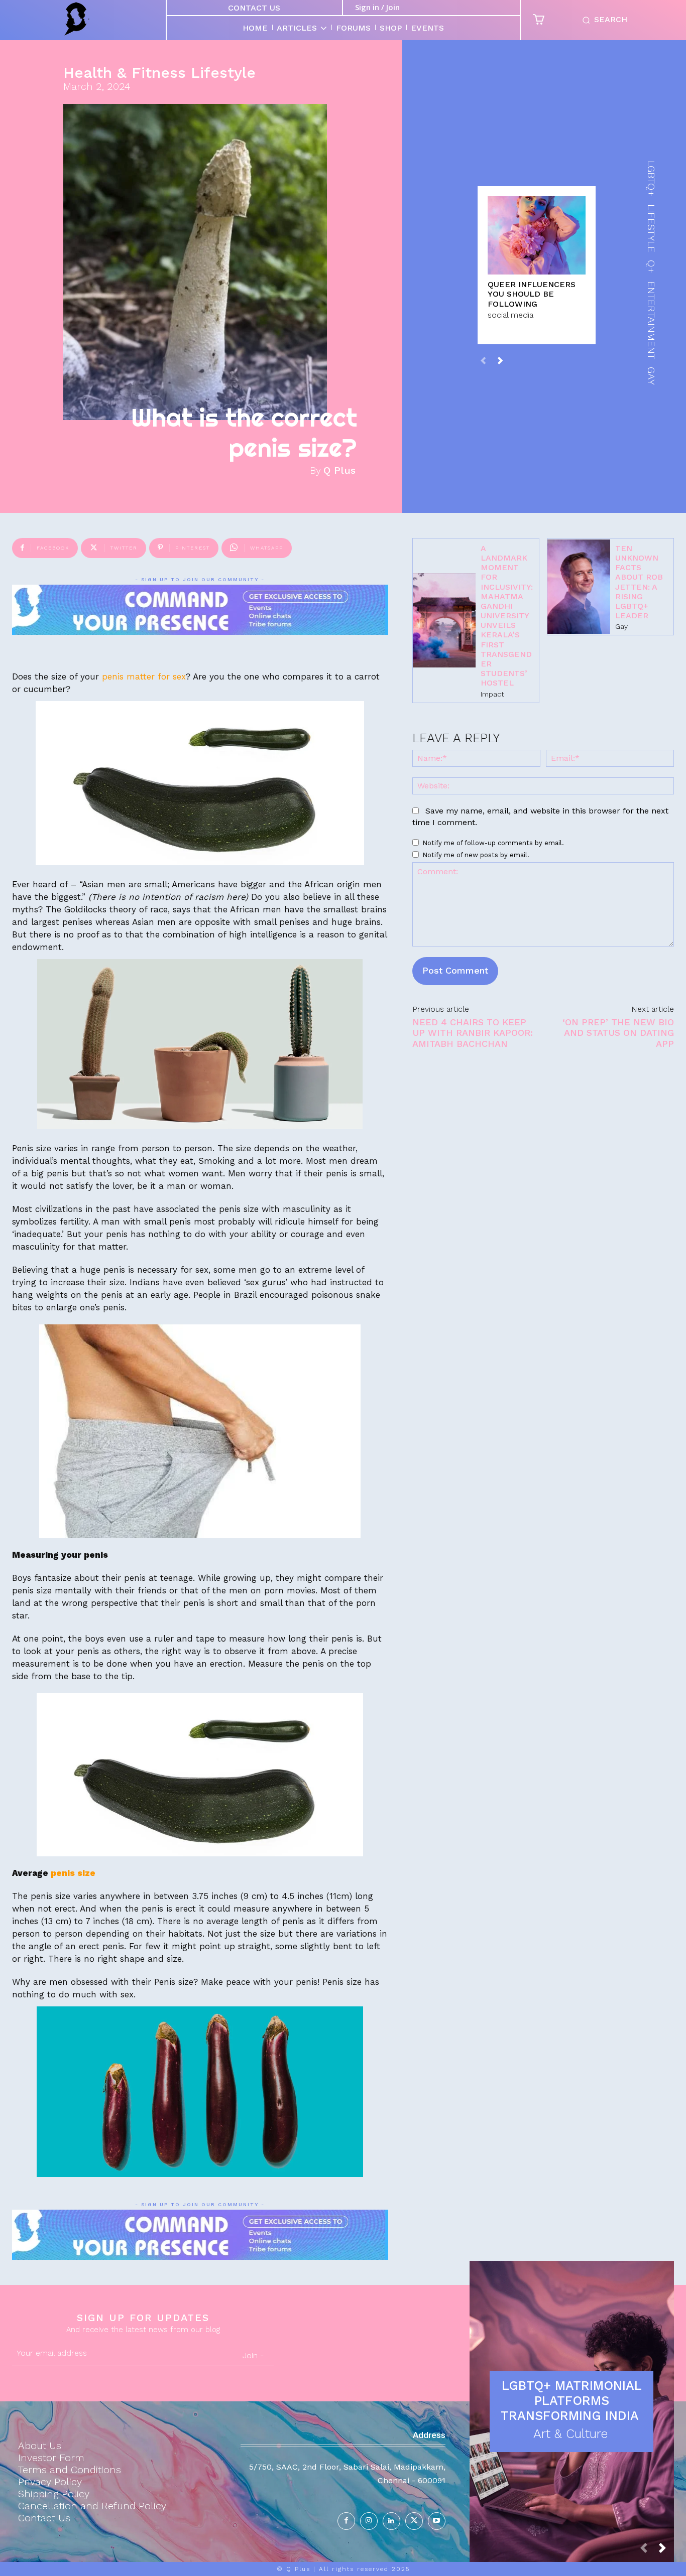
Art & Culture (570, 2434)
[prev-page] (484, 361)
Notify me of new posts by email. (476, 855)
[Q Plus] (77, 19)
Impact (492, 694)
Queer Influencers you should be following (532, 294)
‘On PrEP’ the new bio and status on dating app (618, 1033)
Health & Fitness (125, 73)
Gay (621, 626)
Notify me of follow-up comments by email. (493, 843)
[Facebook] (346, 2521)
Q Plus (339, 470)
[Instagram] (369, 2521)
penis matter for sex (142, 676)
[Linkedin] (391, 2521)
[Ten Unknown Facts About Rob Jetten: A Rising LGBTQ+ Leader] (579, 587)
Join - (253, 2355)
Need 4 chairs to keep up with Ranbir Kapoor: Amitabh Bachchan (473, 1033)
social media (510, 315)
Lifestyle (223, 73)
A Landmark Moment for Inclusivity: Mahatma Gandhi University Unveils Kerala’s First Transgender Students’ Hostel (507, 616)
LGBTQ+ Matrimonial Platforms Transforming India (572, 2401)
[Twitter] (414, 2521)
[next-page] (500, 361)
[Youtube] (437, 2521)
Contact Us (254, 8)
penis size (73, 1873)
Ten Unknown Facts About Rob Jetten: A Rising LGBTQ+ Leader (639, 582)
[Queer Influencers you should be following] (537, 235)
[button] (603, 20)
